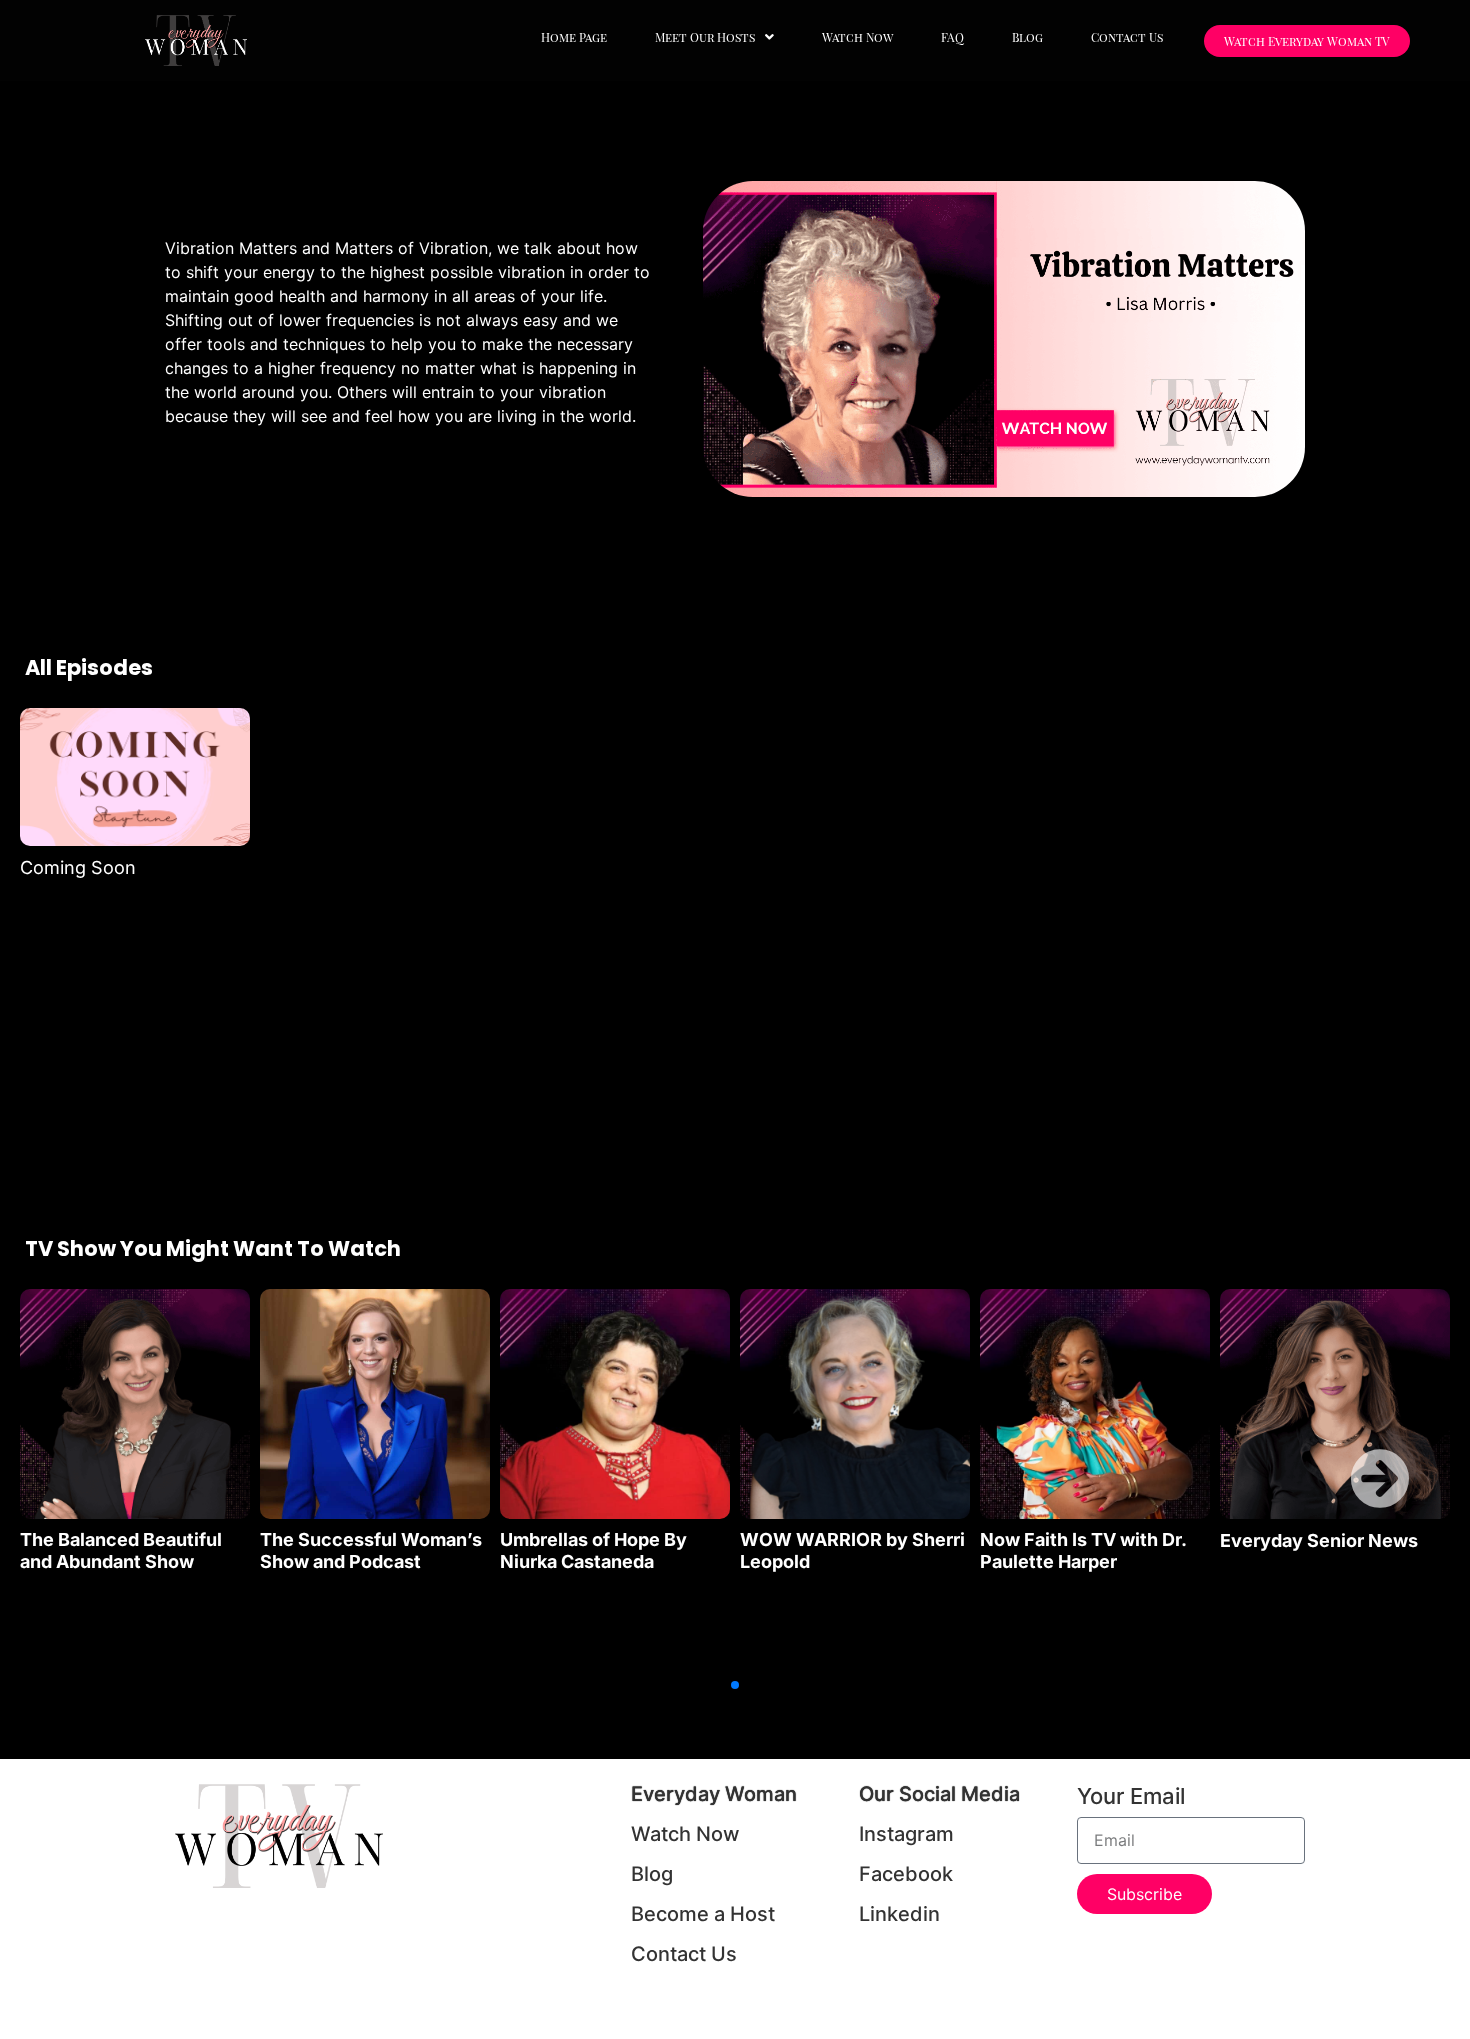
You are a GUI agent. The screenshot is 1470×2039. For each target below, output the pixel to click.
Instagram (906, 1834)
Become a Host (703, 1914)
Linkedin (899, 1914)
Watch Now (857, 37)
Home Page (574, 37)
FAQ (952, 37)
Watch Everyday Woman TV (1307, 41)
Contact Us (1127, 37)
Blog (1027, 37)
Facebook (906, 1874)
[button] (714, 37)
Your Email (1131, 1797)
